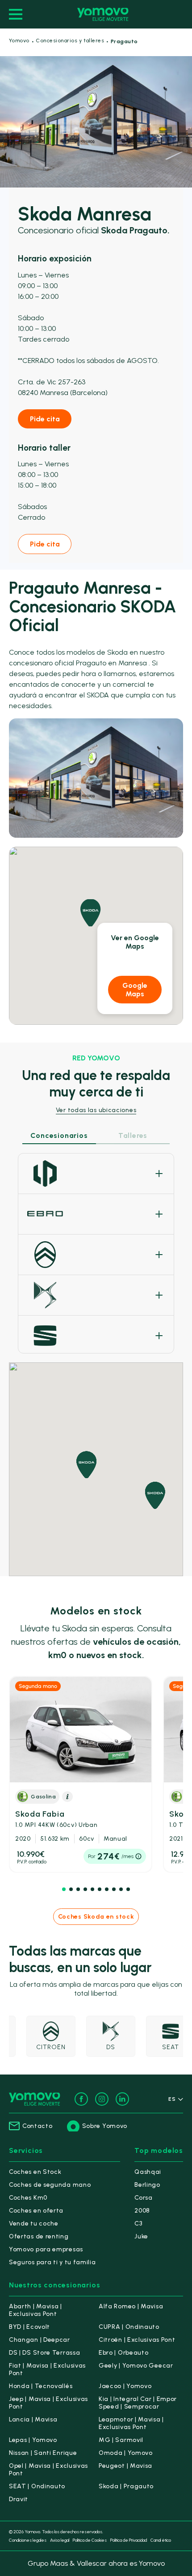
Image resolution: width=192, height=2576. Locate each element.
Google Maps (135, 990)
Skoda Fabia (56, 1819)
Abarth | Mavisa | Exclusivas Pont (35, 2310)
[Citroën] (96, 1255)
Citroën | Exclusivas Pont (137, 2340)
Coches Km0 (28, 2198)
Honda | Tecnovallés (41, 2386)
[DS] (96, 1295)
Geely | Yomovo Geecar (136, 2366)
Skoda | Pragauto (126, 2486)
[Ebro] (96, 1214)
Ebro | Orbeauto (124, 2353)
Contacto (38, 2126)
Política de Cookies (90, 2540)
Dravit (19, 2499)
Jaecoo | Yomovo (125, 2386)
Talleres (133, 1135)
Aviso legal (60, 2540)
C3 (138, 2223)
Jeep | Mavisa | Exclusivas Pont (48, 2403)
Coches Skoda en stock (96, 1917)
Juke (141, 2236)
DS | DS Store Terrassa (44, 2353)
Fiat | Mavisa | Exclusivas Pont (47, 2369)
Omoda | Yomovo (126, 2453)
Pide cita (45, 419)
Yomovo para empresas (46, 2249)
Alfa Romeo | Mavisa (131, 2306)
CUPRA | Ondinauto (129, 2327)
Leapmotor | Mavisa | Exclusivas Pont (131, 2423)
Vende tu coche (34, 2223)
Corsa (144, 2198)
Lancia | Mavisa (33, 2419)
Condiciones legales (28, 2540)
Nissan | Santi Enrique (43, 2453)
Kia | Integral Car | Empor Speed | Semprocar (138, 2403)
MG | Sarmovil (121, 2440)
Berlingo (147, 2185)
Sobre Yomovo (105, 2126)
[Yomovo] (103, 14)
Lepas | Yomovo (33, 2440)
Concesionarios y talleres (70, 41)
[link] (81, 1775)
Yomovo (19, 41)
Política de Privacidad (129, 2540)
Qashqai (148, 2172)
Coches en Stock (35, 2172)
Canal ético (161, 2540)
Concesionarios (59, 1135)
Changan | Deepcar (40, 2340)
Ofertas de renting (39, 2236)
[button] (64, 1889)
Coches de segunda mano (50, 2185)
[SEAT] (96, 1336)
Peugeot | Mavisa (125, 2466)
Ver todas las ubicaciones (96, 1110)
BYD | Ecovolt (29, 2327)
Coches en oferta (36, 2211)
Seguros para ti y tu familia (52, 2262)
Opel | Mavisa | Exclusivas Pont (48, 2470)
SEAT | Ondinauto (37, 2486)
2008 (142, 2211)
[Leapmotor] (96, 1174)
